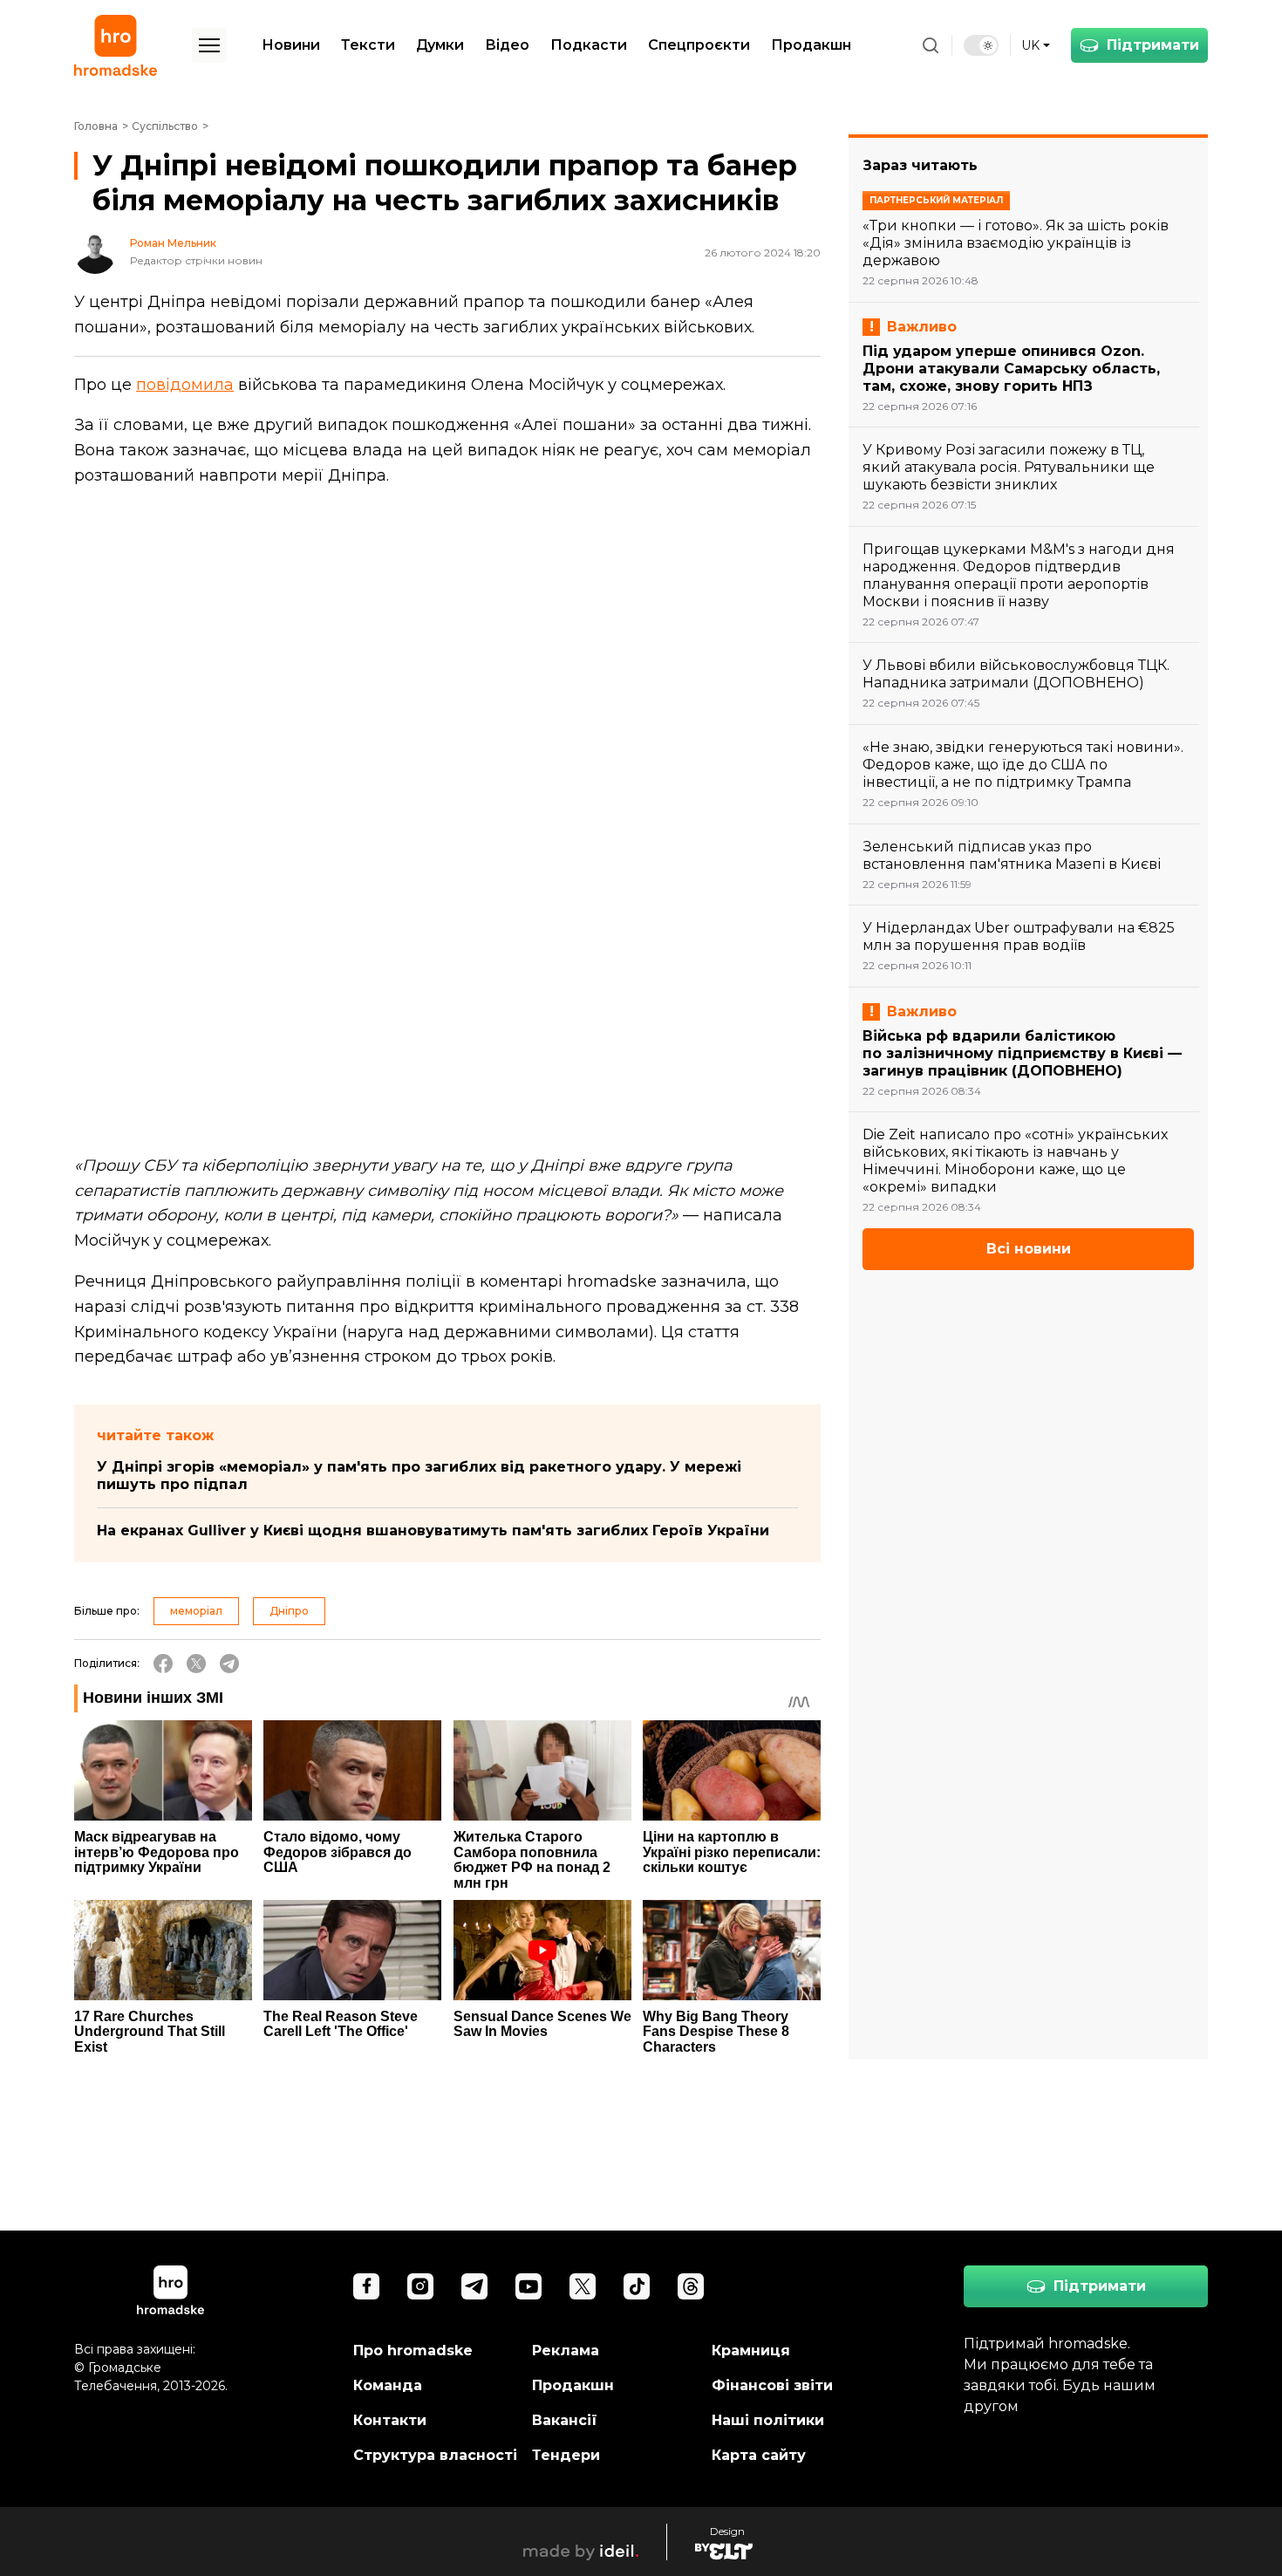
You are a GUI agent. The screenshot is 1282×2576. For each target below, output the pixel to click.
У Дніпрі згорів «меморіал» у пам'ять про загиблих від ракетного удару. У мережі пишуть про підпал (419, 1476)
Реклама (566, 2351)
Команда (388, 2385)
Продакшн (811, 45)
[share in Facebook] (163, 1664)
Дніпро (289, 1611)
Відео (507, 45)
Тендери (566, 2455)
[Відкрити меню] (209, 45)
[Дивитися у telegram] (474, 2286)
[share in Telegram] (229, 1664)
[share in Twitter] (196, 1664)
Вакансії (565, 2420)
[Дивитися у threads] (691, 2286)
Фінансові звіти (772, 2385)
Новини (291, 45)
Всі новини (1029, 1249)
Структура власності (435, 2455)
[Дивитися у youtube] (528, 2286)
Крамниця (751, 2351)
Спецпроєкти (699, 45)
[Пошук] (931, 45)
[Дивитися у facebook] (366, 2286)
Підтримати (1153, 45)
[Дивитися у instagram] (420, 2286)
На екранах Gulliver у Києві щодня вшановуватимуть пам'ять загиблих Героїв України (433, 1531)
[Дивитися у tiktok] (637, 2286)
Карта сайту (759, 2455)
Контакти (390, 2420)
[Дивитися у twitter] (583, 2286)
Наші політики (768, 2420)
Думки (440, 45)
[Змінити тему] (981, 45)
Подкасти (589, 45)
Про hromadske (413, 2351)
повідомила (185, 385)
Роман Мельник (173, 243)
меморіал (196, 1611)
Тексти (368, 45)
